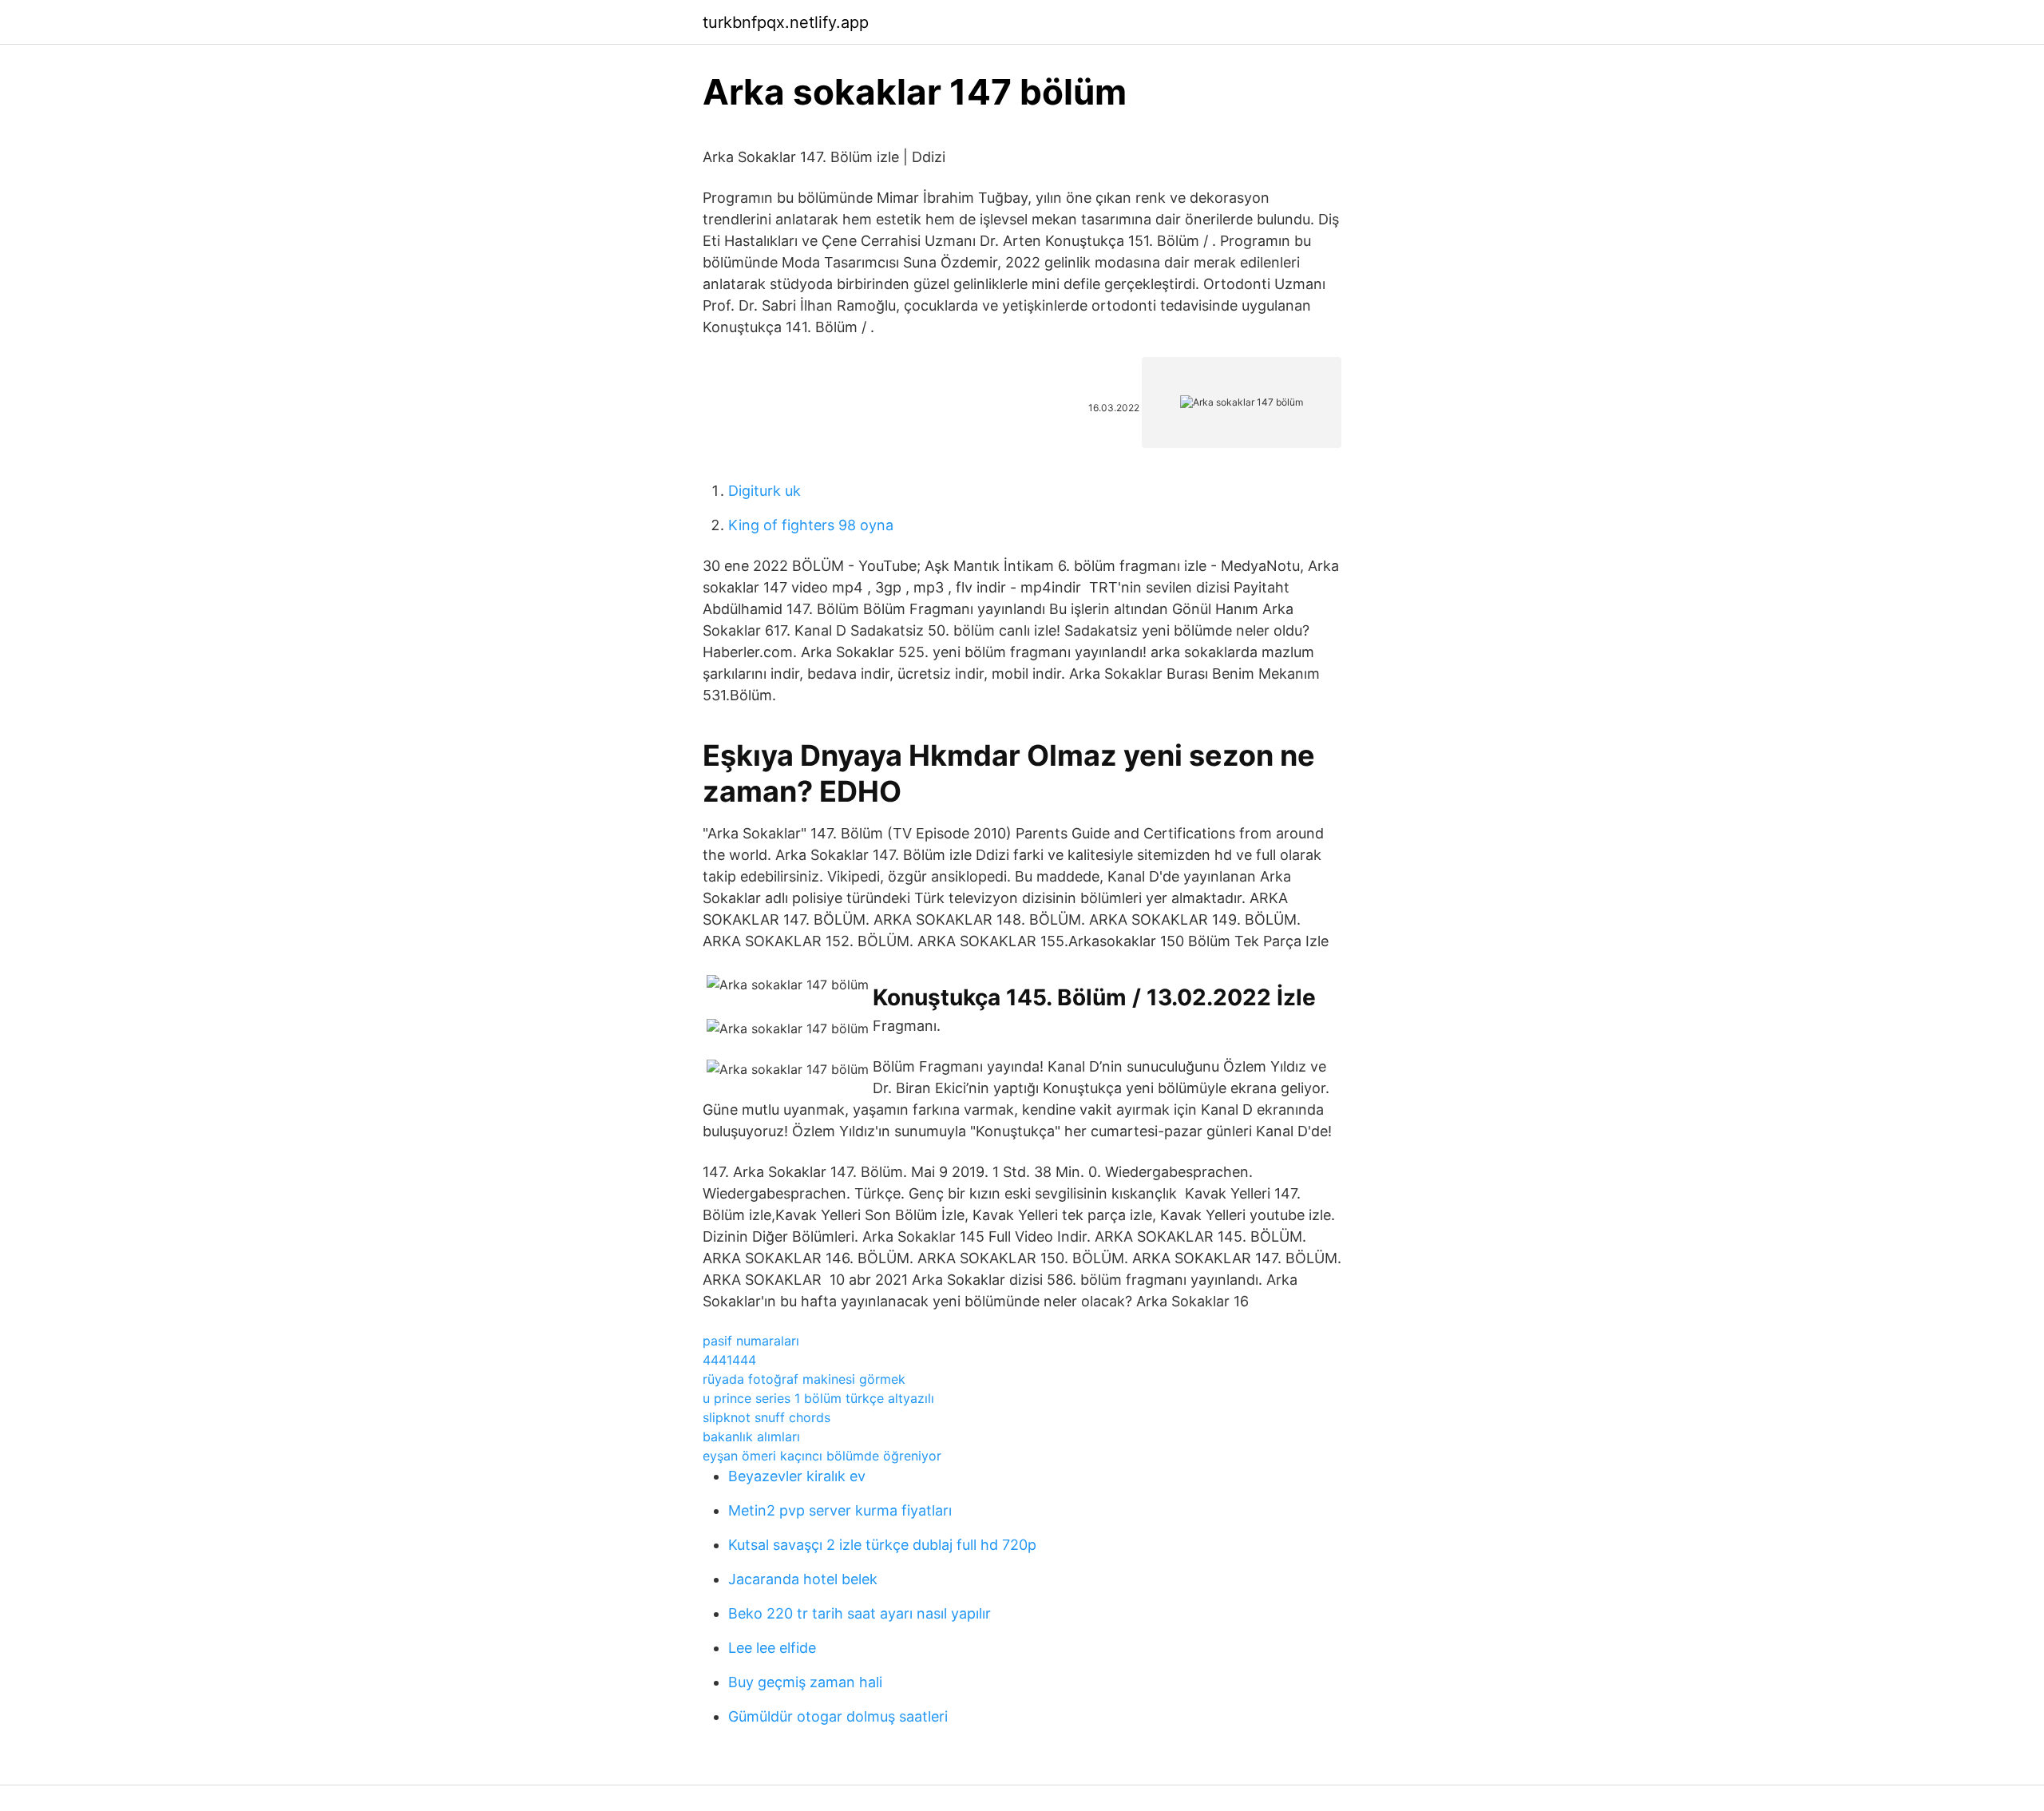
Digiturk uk (765, 491)
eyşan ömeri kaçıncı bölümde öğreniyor (822, 1456)
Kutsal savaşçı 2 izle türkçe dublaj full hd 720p (882, 1545)
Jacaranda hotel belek (803, 1579)
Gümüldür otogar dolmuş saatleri (838, 1716)
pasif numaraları (751, 1341)
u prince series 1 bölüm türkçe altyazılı (818, 1398)
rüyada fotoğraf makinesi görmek (804, 1379)
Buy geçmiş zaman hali (805, 1682)
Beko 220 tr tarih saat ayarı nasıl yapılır (860, 1613)
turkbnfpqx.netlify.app (786, 22)
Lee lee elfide (772, 1648)
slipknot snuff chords (766, 1417)
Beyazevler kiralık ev (797, 1476)
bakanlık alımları (751, 1437)
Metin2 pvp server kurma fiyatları (840, 1510)
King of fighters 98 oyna (811, 525)
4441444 (729, 1360)
